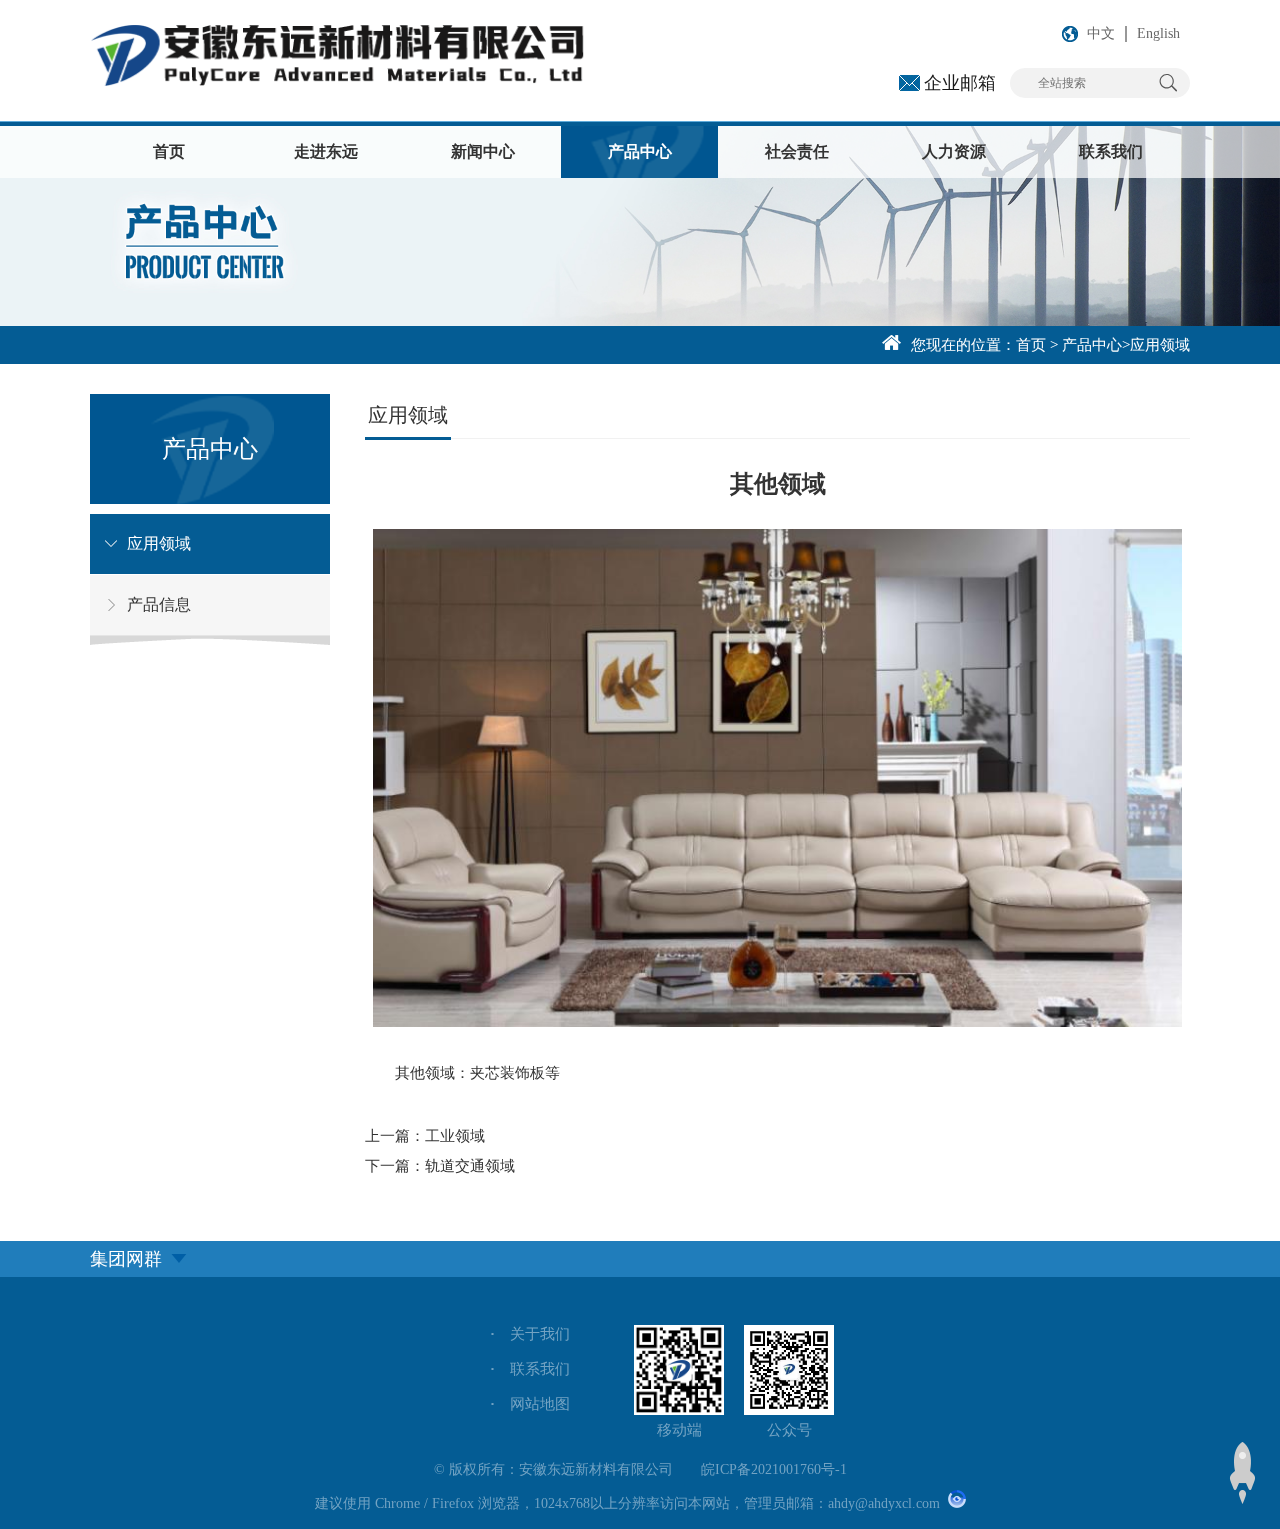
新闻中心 (483, 151)
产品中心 (640, 151)
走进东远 (326, 151)
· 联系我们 (530, 1369)
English (1158, 33)
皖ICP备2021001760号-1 (774, 1469)
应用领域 (1160, 345)
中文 (1101, 33)
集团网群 (126, 1259)
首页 (169, 151)
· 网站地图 (530, 1404)
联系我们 (1111, 151)
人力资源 (954, 151)
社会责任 (797, 151)
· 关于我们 (530, 1334)
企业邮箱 (960, 83)
